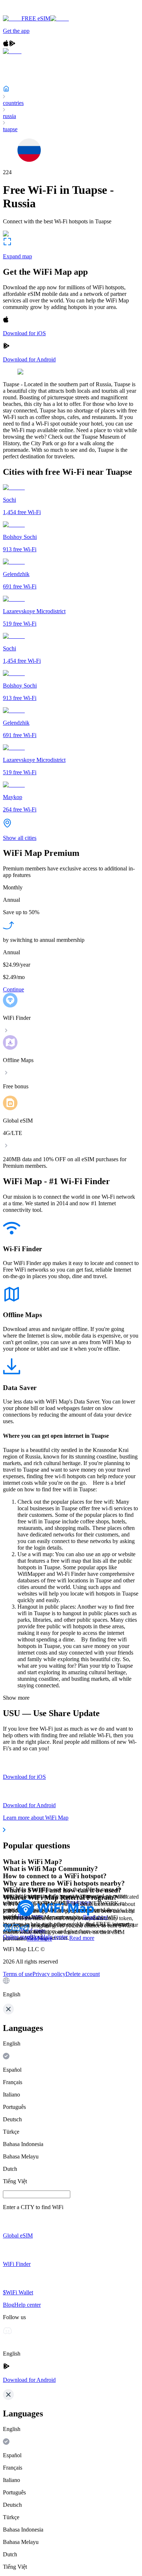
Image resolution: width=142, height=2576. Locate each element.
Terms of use (18, 1974)
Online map (16, 1937)
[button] (71, 1988)
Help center (54, 1937)
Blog (35, 1937)
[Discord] (16, 1930)
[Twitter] (7, 1930)
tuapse (10, 129)
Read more (82, 1938)
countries (13, 103)
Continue (13, 989)
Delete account (83, 1974)
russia (9, 116)
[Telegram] (25, 1930)
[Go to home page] (28, 12)
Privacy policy (49, 1974)
